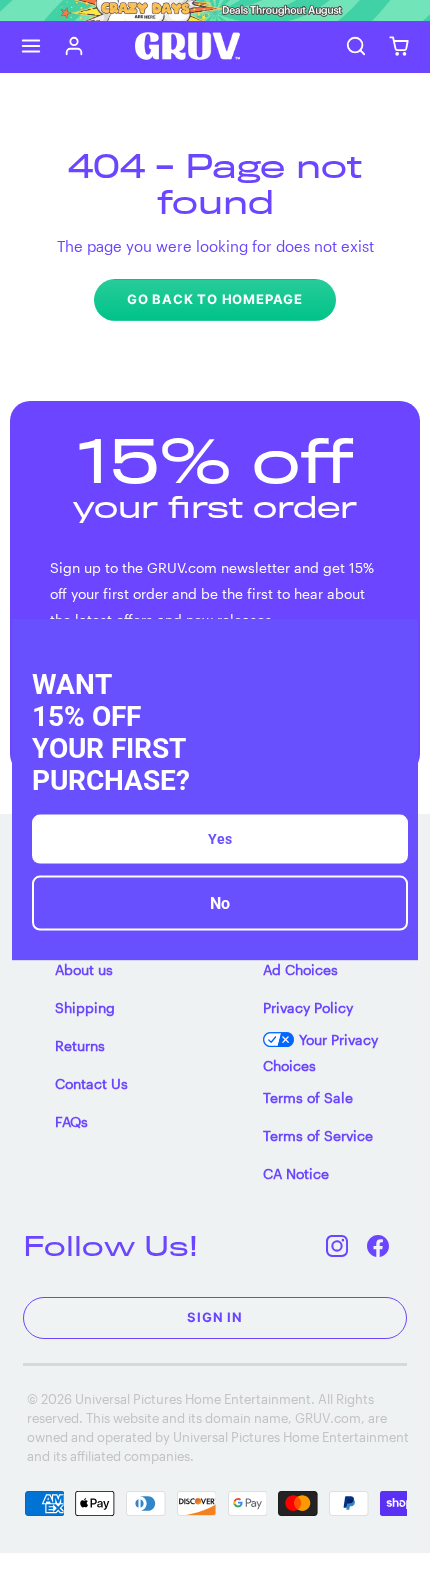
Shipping (85, 1007)
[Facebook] (378, 1245)
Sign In (215, 1317)
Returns (80, 1045)
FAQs (71, 1121)
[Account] (74, 46)
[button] (31, 46)
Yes (220, 839)
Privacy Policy (308, 1007)
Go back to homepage (215, 299)
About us (84, 969)
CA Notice (296, 1173)
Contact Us (91, 1083)
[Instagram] (337, 1245)
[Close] (394, 642)
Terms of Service (318, 1135)
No (220, 903)
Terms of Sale (308, 1097)
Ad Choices (300, 969)
